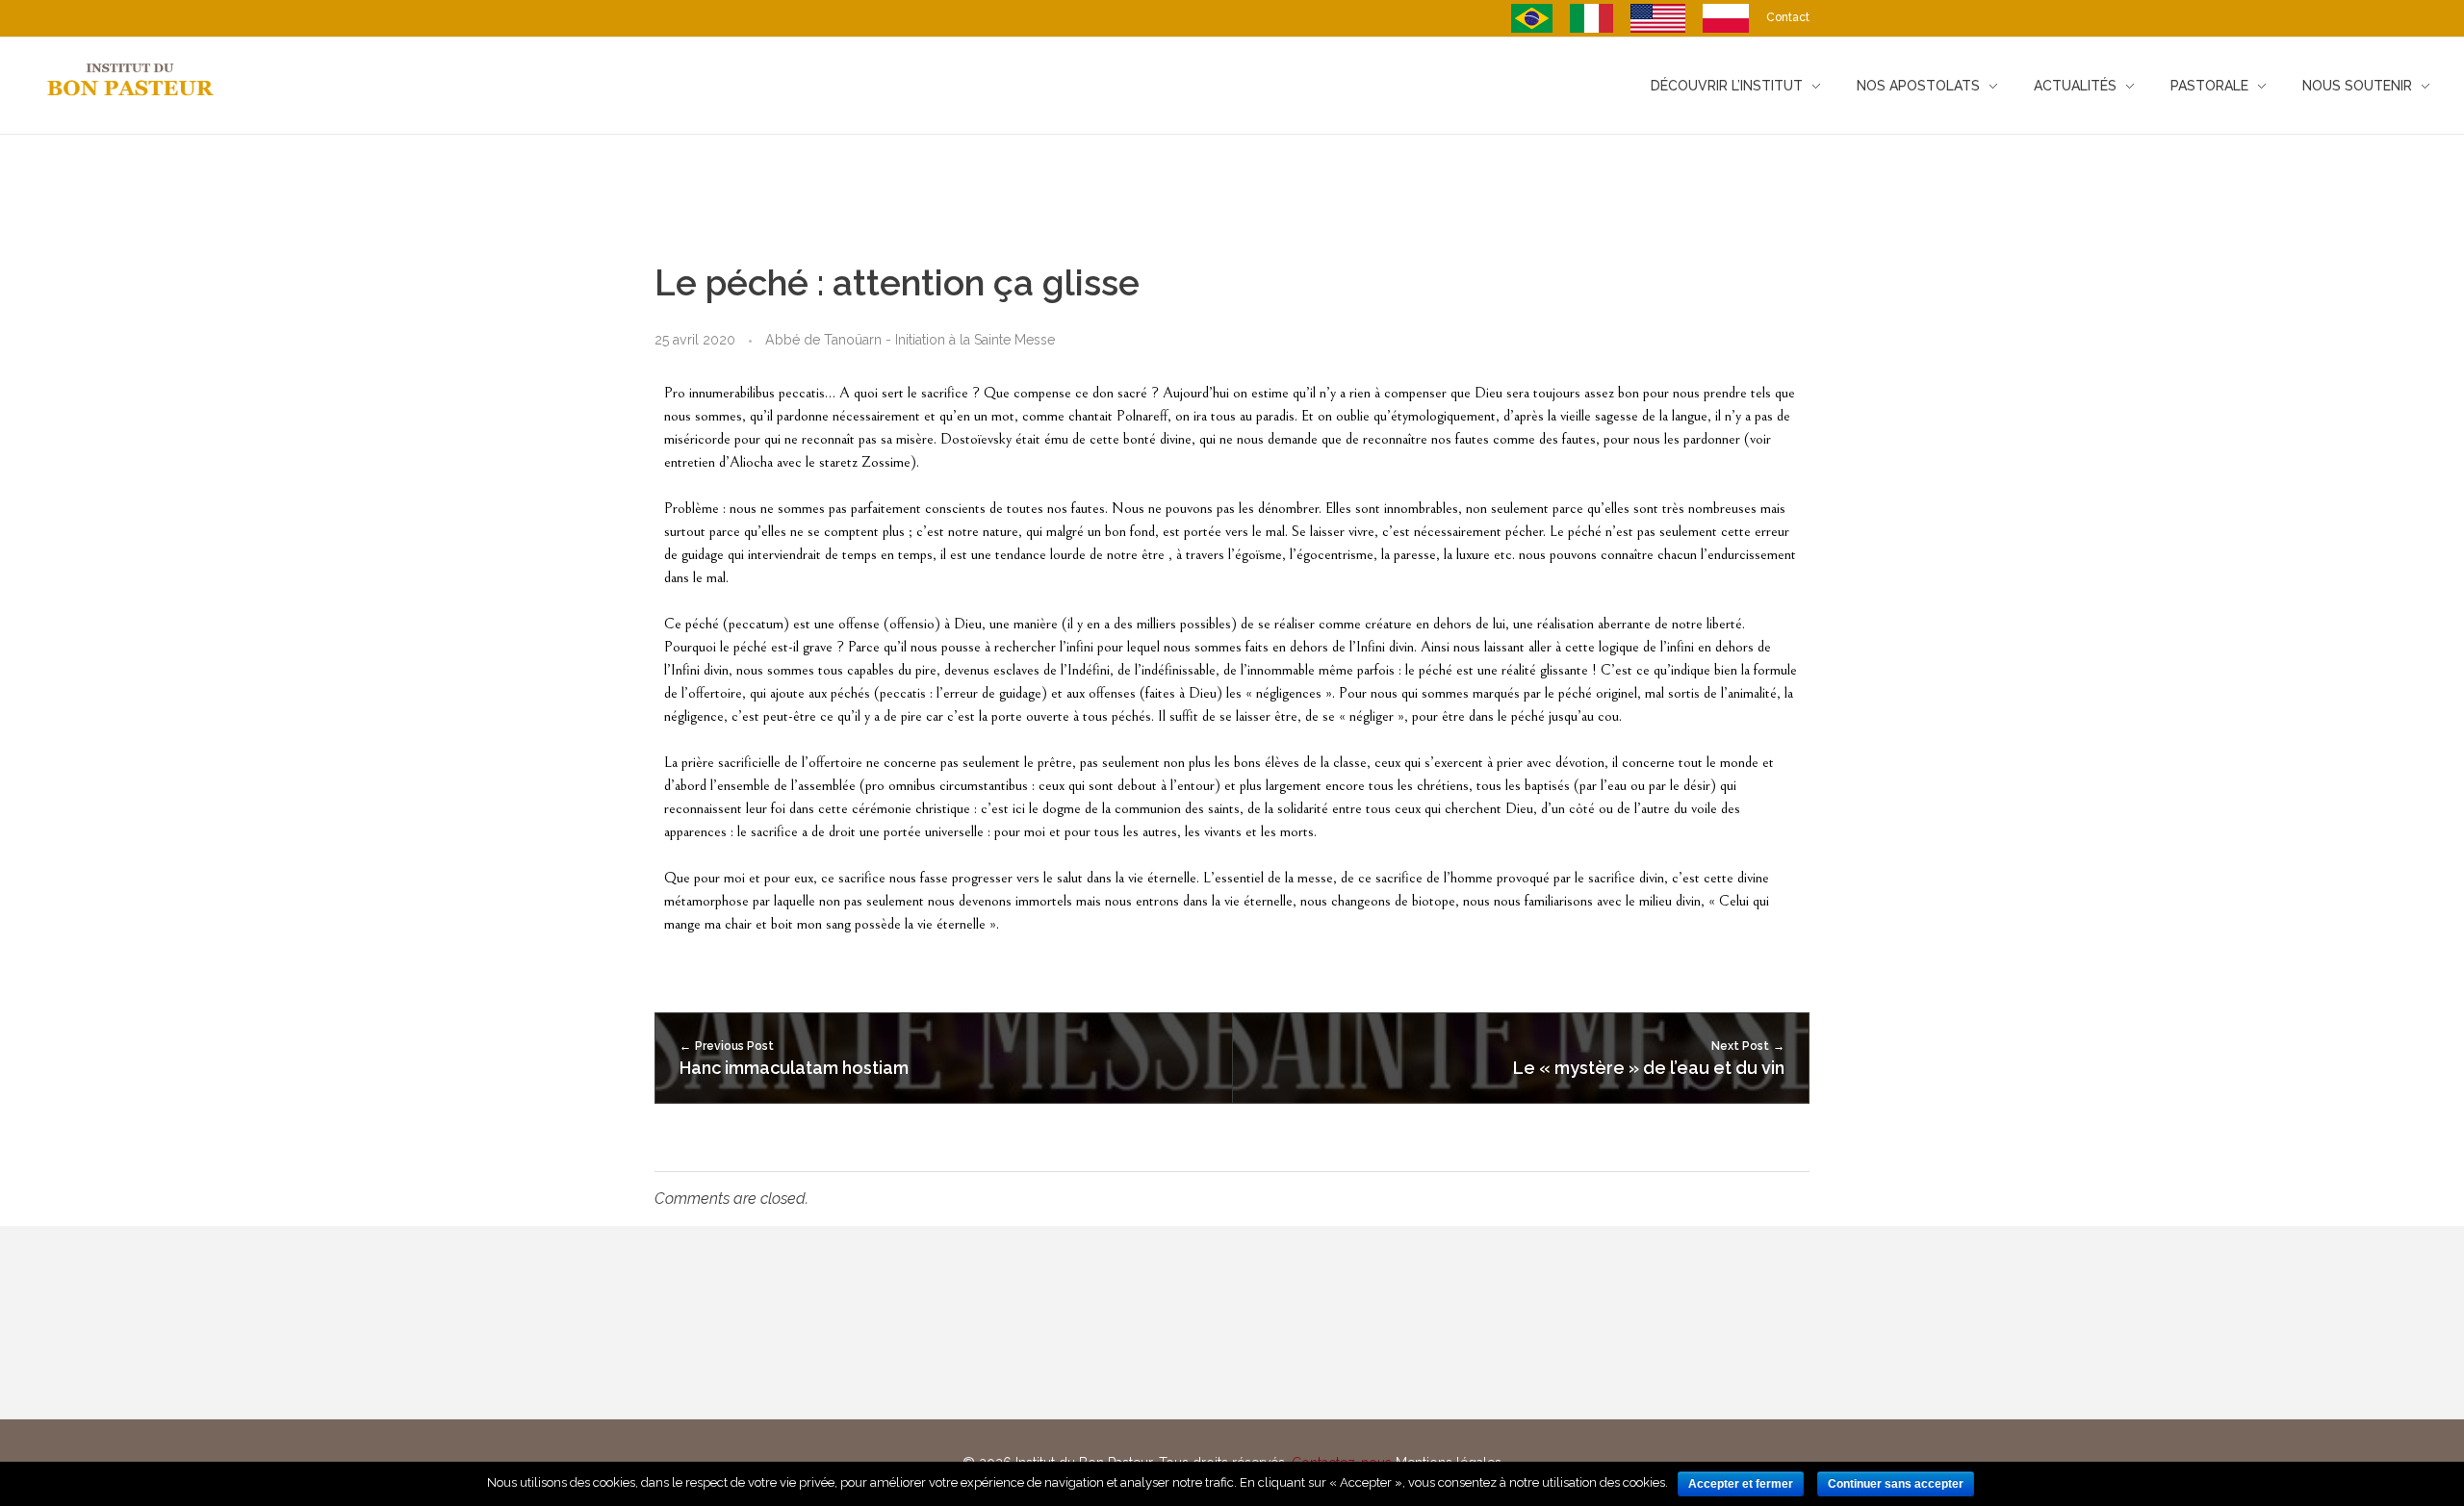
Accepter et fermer (1741, 1484)
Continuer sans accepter (1896, 1484)
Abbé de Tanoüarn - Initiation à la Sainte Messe (910, 340)
